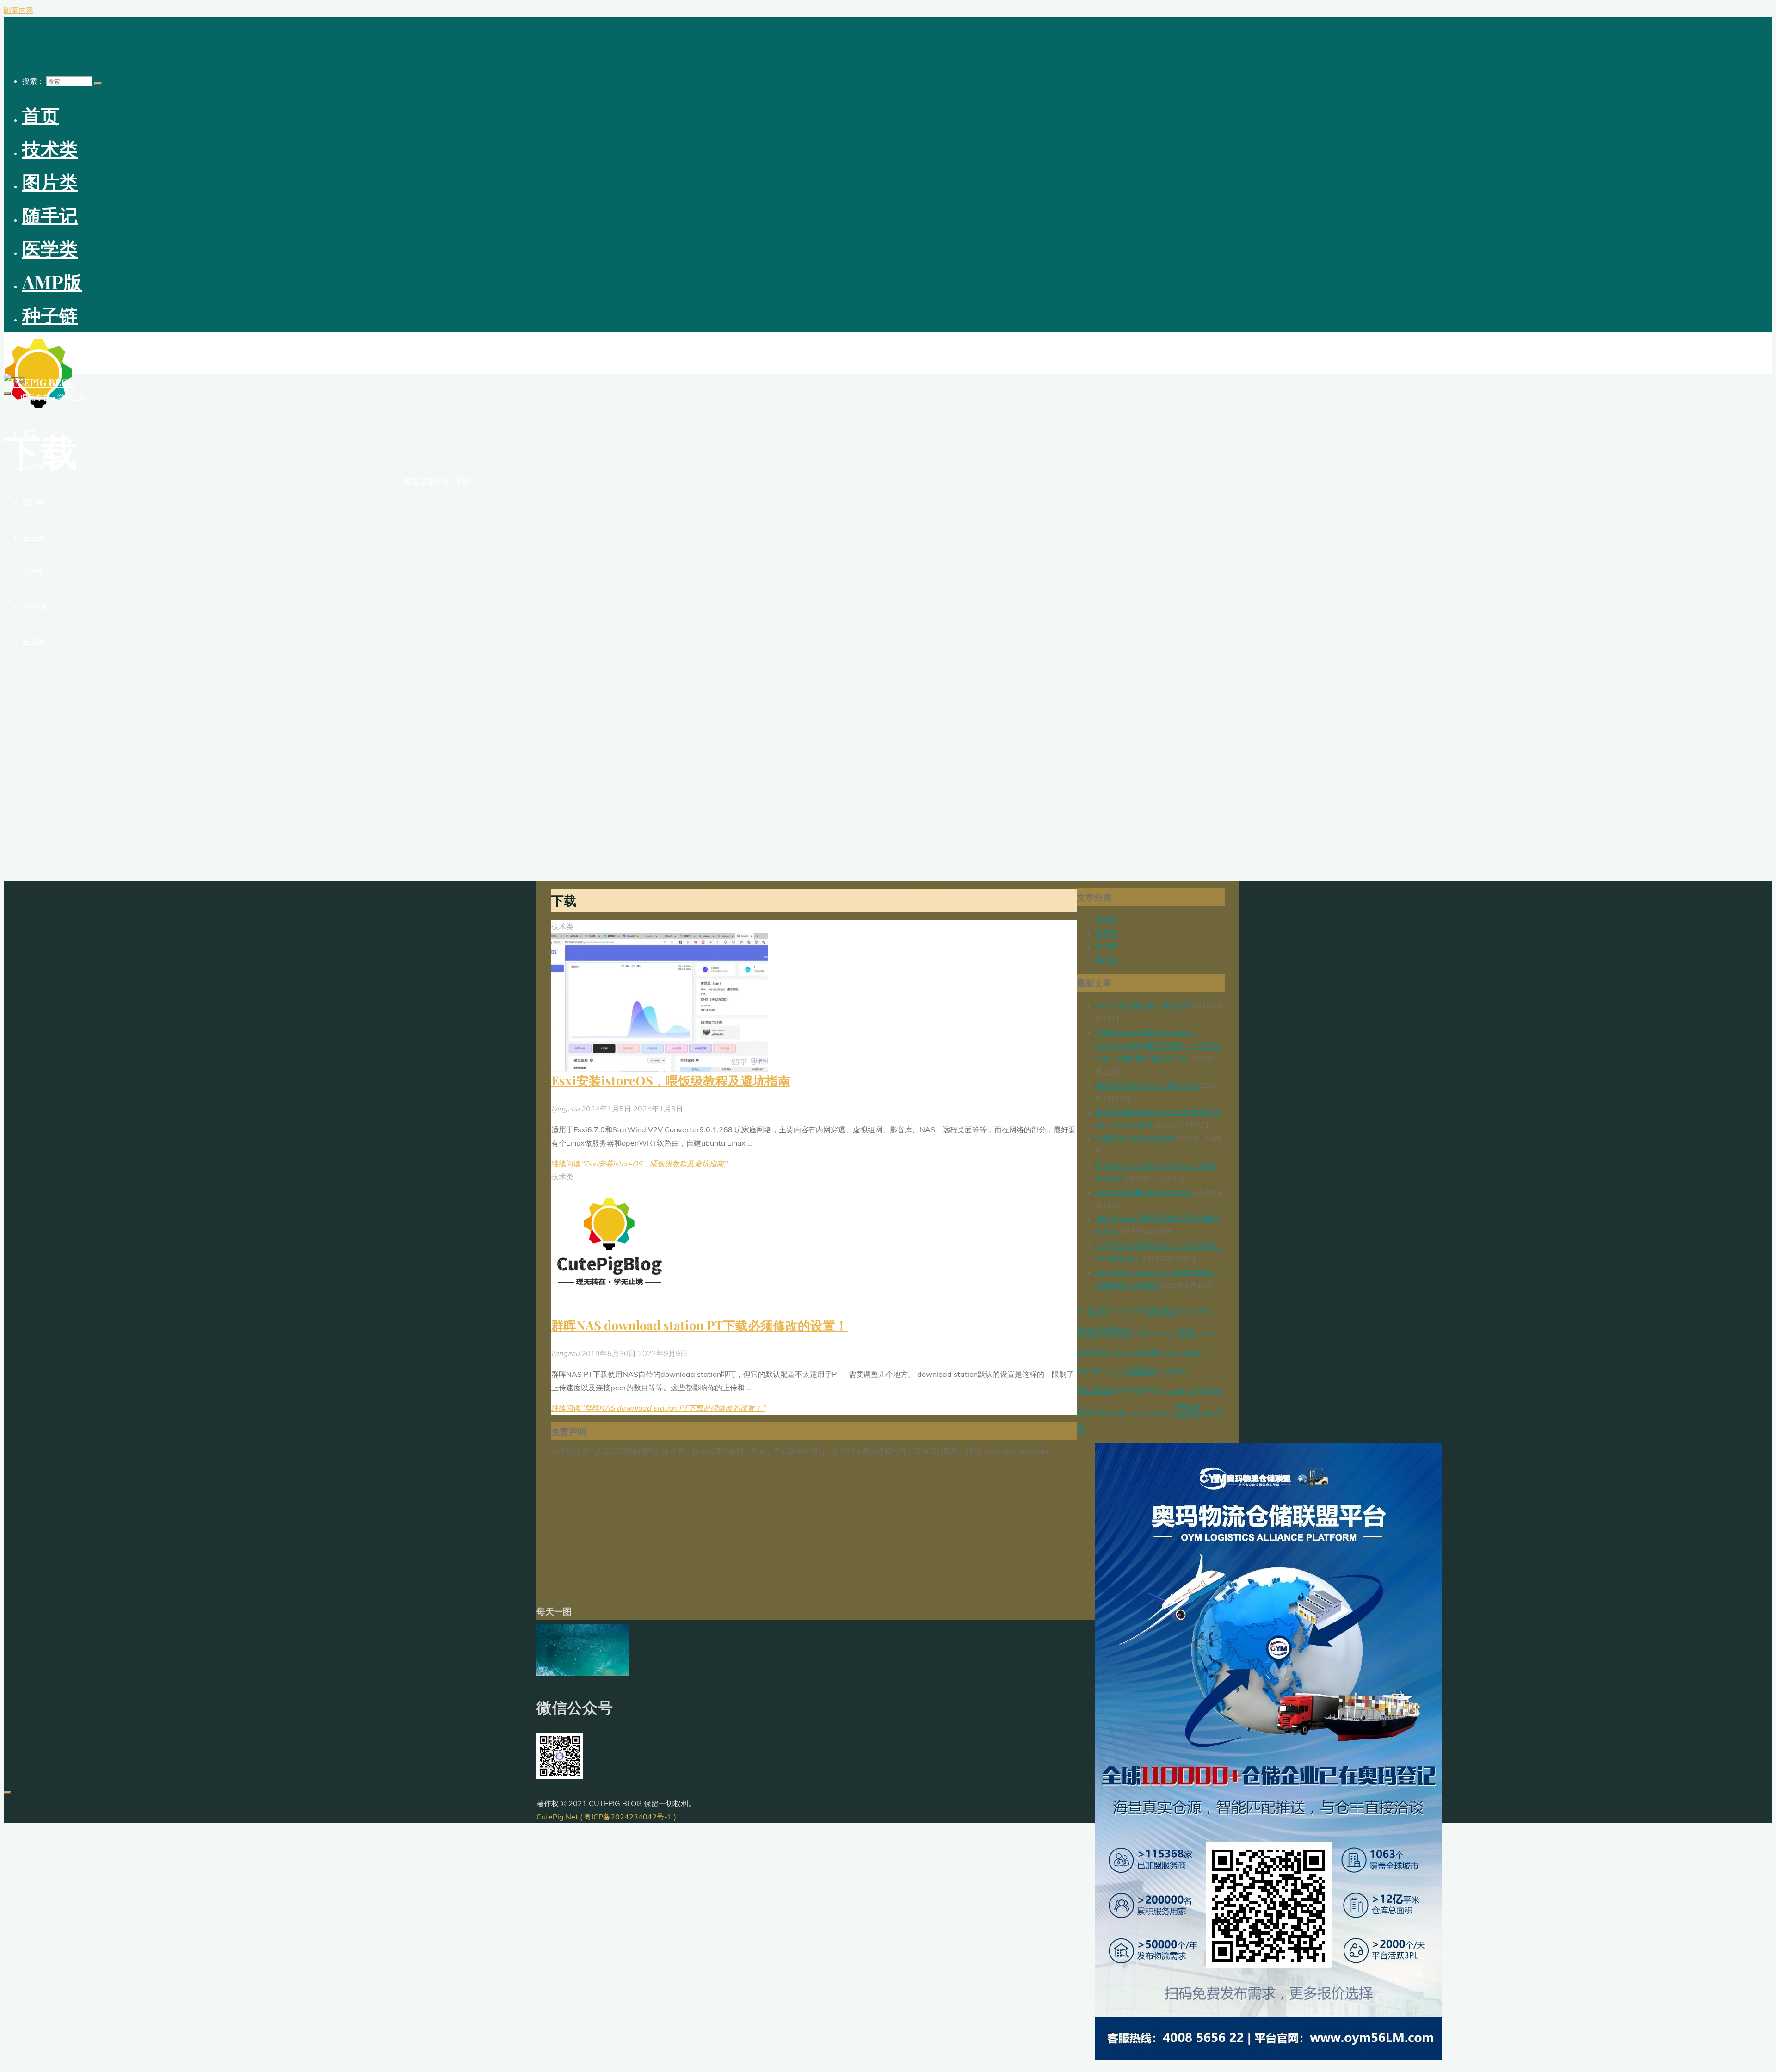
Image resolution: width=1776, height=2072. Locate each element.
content (1121, 1311)
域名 (1180, 1391)
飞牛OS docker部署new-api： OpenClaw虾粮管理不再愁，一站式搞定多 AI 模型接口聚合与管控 (1158, 1045)
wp (1170, 1391)
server (1089, 1371)
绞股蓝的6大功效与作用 (1135, 1139)
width (1176, 1371)
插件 (1085, 1412)
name (1206, 1333)
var (1118, 1372)
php (1153, 1351)
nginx (1116, 1351)
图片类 (1106, 933)
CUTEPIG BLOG (40, 382)
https (1116, 1330)
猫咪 (1132, 1413)
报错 (1216, 1391)
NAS (1084, 1351)
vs (1160, 1372)
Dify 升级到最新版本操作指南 (1144, 1005)
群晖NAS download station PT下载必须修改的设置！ (700, 1325)
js (1151, 1333)
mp (1187, 1331)
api (1081, 1311)
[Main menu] (7, 394)
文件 (1102, 1413)
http (1088, 1331)
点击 (1118, 1413)
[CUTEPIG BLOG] (38, 406)
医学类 (1106, 919)
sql (1108, 1372)
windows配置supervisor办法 (1144, 1192)
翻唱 (1209, 1413)
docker (1163, 1309)
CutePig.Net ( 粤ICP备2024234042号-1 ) (606, 1817)
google (1190, 1311)
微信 (1204, 1391)
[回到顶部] (7, 1793)
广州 (1192, 1391)
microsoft (1165, 1333)
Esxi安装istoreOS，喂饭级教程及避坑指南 (671, 1080)
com (1098, 1309)
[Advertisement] (814, 1530)
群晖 (1188, 1410)
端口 (1144, 1413)
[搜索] (98, 84)
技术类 (562, 926)
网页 (1168, 1413)
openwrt (1135, 1352)
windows (1096, 1389)
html (1207, 1311)
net (1100, 1350)
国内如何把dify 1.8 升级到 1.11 (1147, 1085)
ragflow (1193, 1352)
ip (1144, 1332)
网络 (1156, 1413)
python (1172, 1351)
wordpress (1141, 1389)
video (1140, 1370)
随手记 (1106, 959)
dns (1139, 1310)
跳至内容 (18, 10)
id (1136, 1333)
